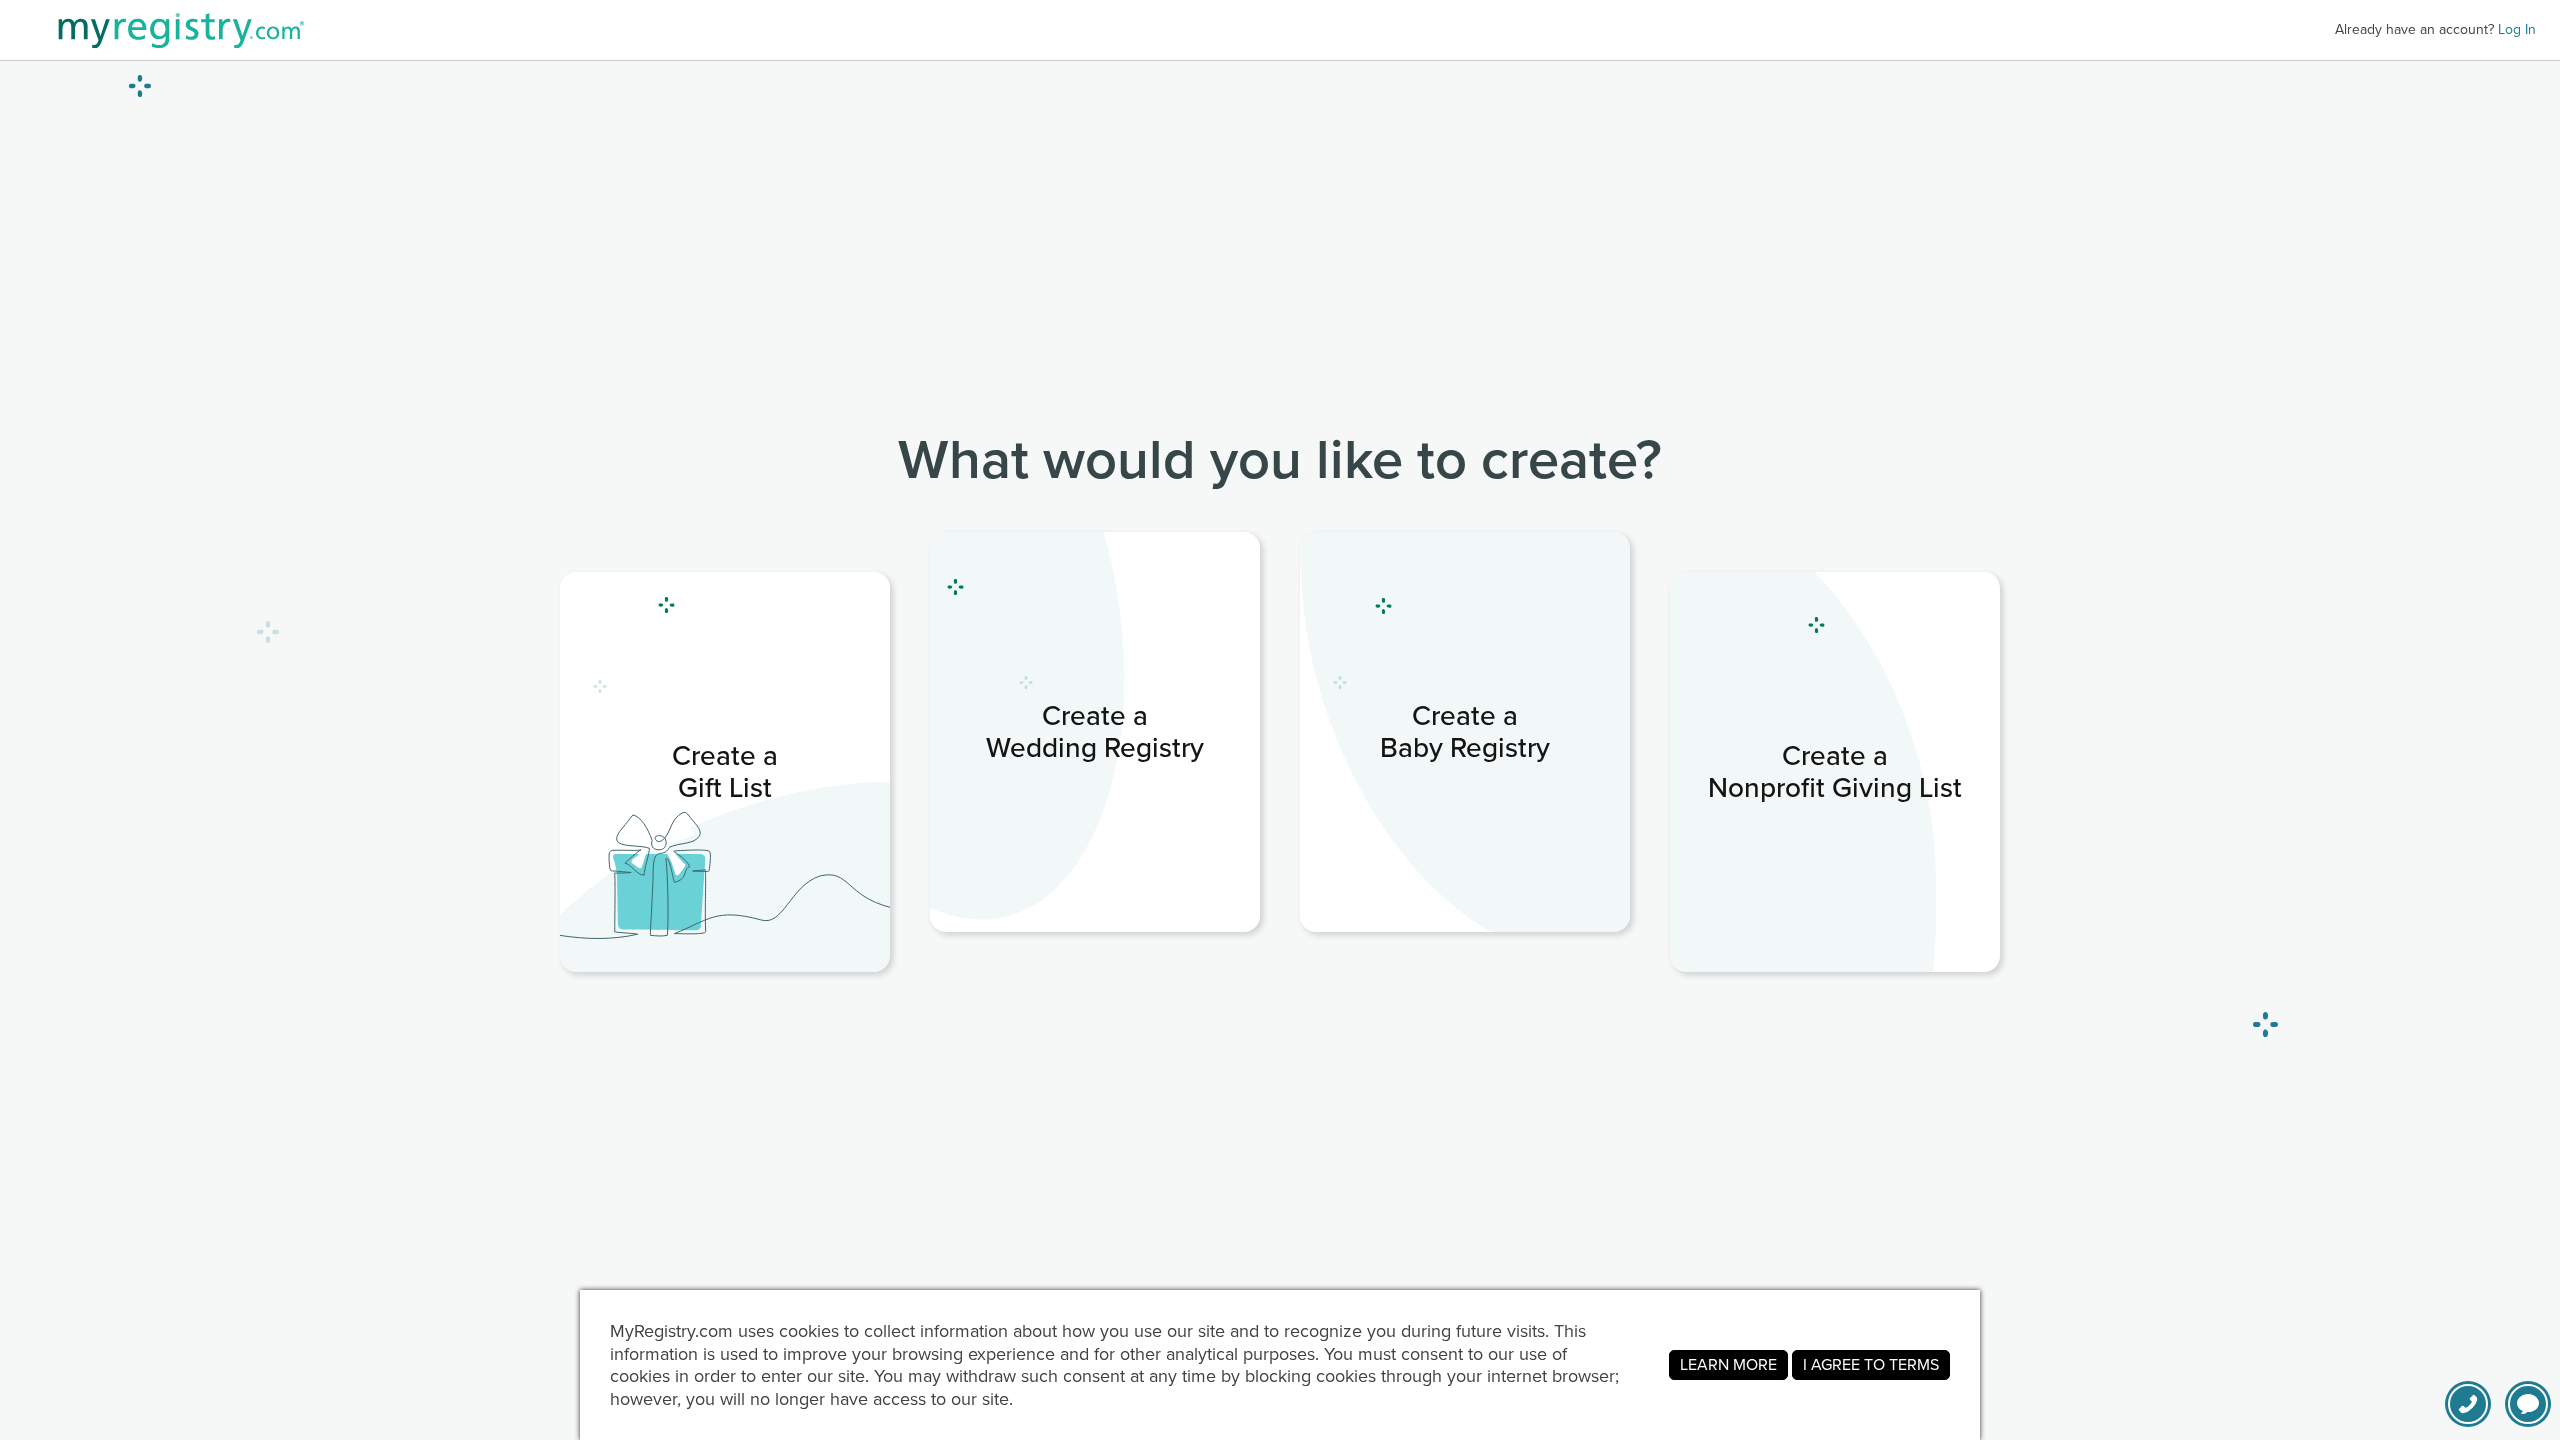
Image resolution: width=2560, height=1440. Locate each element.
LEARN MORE (1728, 1364)
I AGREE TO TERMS (1871, 1364)
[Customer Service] (2468, 1404)
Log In (2517, 29)
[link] (725, 772)
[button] (2528, 1404)
